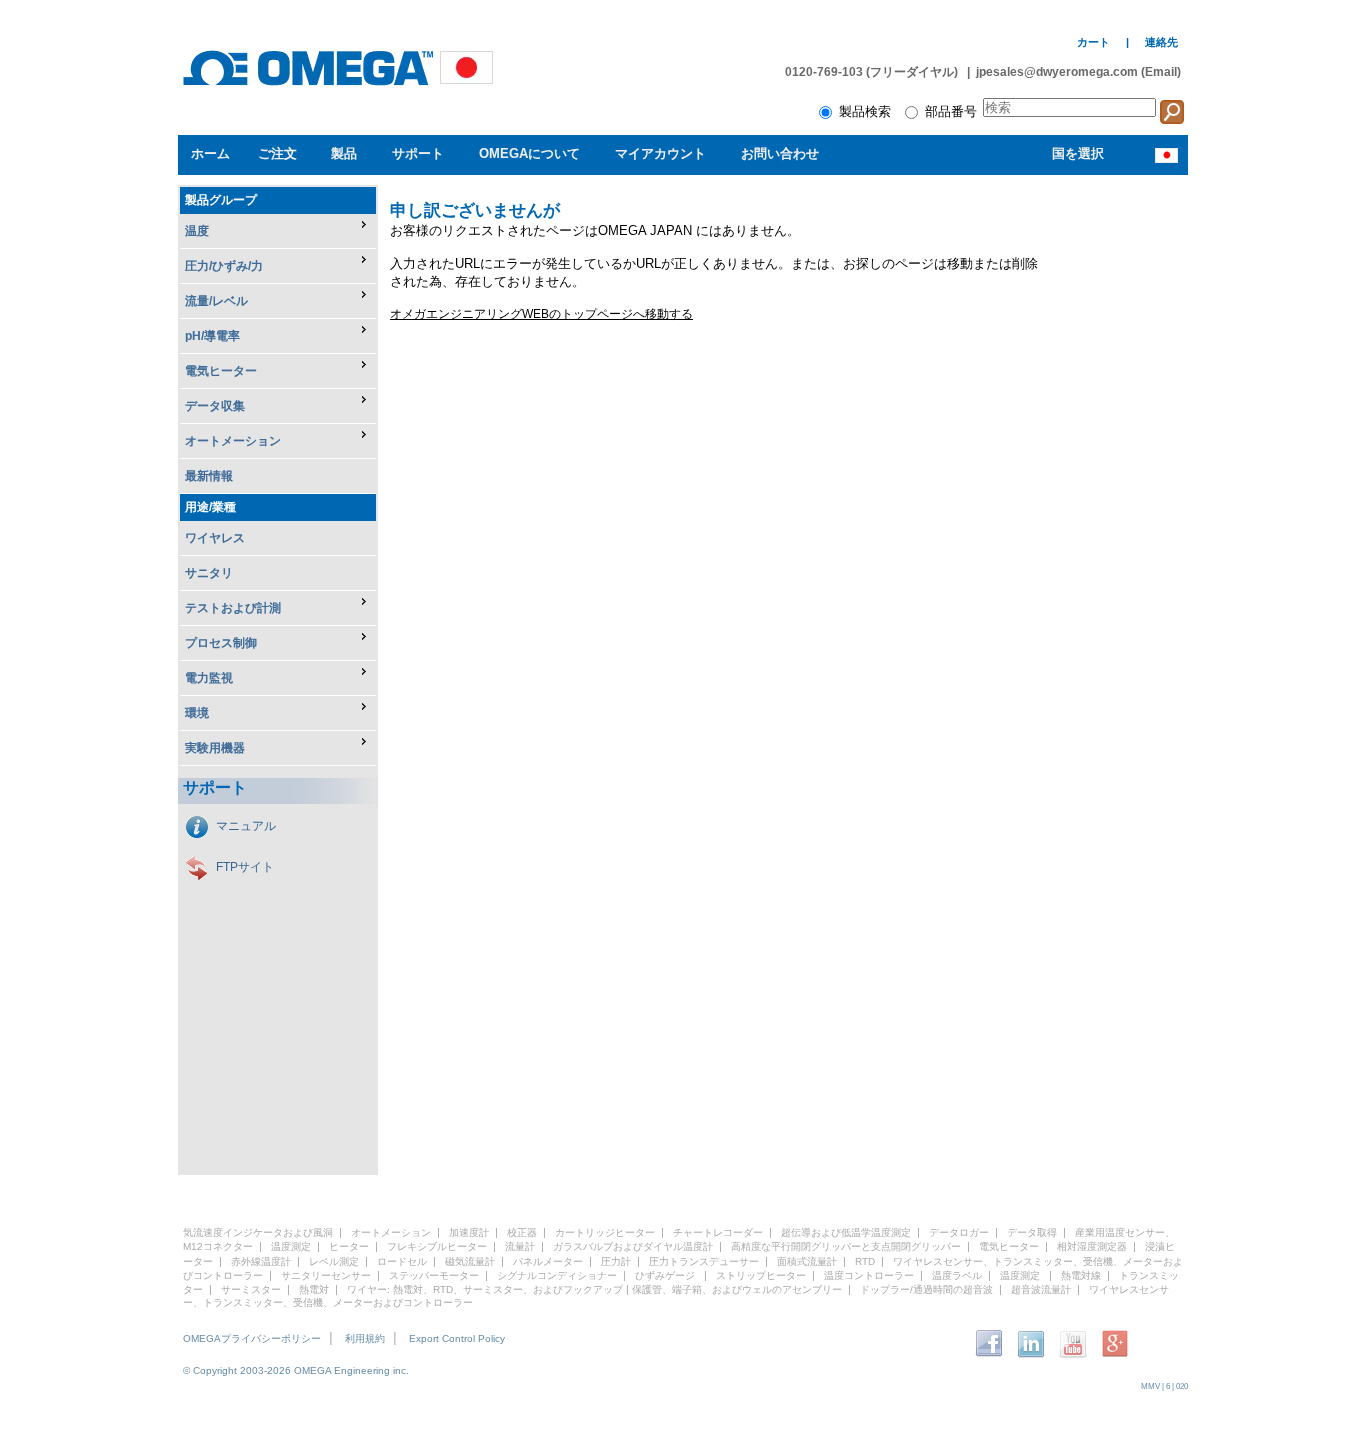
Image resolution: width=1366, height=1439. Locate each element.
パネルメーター (548, 1261)
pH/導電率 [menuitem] (212, 336)
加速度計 (469, 1232)
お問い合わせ (780, 153)
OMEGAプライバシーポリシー (252, 1338)
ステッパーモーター (434, 1275)
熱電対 (314, 1289)
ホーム (210, 153)
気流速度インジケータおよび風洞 (258, 1232)
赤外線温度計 (261, 1261)
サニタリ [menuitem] (209, 573)
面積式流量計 (807, 1261)
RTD (865, 1261)
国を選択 (1078, 153)
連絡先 (1161, 42)
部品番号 (953, 111)
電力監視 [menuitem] (209, 678)
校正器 (522, 1232)
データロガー (959, 1232)
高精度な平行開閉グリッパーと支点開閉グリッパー (846, 1246)
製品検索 (871, 111)
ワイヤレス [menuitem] (215, 538)
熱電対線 (1081, 1275)
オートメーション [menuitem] (233, 441)
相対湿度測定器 (1092, 1246)
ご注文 (277, 153)
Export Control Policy (457, 1338)
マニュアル (246, 826)
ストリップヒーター (761, 1275)
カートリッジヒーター (605, 1232)
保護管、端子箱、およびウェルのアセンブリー (737, 1289)
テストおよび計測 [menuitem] (233, 608)
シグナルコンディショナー (557, 1275)
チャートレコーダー (718, 1232)
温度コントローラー (869, 1275)
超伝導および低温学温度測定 (846, 1232)
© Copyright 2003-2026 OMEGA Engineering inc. (296, 1370)
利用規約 (365, 1338)
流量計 (520, 1246)
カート (1093, 42)
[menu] (278, 476)
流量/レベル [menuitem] (216, 301)
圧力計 (616, 1261)
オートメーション (391, 1232)
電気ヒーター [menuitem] (221, 371)
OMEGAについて (529, 153)
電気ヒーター (1009, 1246)
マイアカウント (660, 153)
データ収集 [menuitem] (215, 406)
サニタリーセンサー (326, 1275)
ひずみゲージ (665, 1275)
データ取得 (1032, 1232)
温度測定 (291, 1246)
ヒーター (349, 1246)
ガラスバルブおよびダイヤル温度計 (633, 1246)
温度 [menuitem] (197, 231)
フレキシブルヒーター (437, 1246)
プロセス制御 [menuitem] (221, 643)
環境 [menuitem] (197, 713)
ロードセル (402, 1261)
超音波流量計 (1041, 1289)
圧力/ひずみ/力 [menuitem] (224, 266)
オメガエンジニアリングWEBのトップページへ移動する (541, 314)
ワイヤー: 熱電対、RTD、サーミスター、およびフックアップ (485, 1289)
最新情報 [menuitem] (209, 476)
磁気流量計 (470, 1261)
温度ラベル (957, 1275)
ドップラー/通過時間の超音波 (926, 1289)
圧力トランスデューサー (704, 1261)
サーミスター (251, 1289)
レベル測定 (334, 1261)
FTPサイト (245, 867)
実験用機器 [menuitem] (215, 748)
